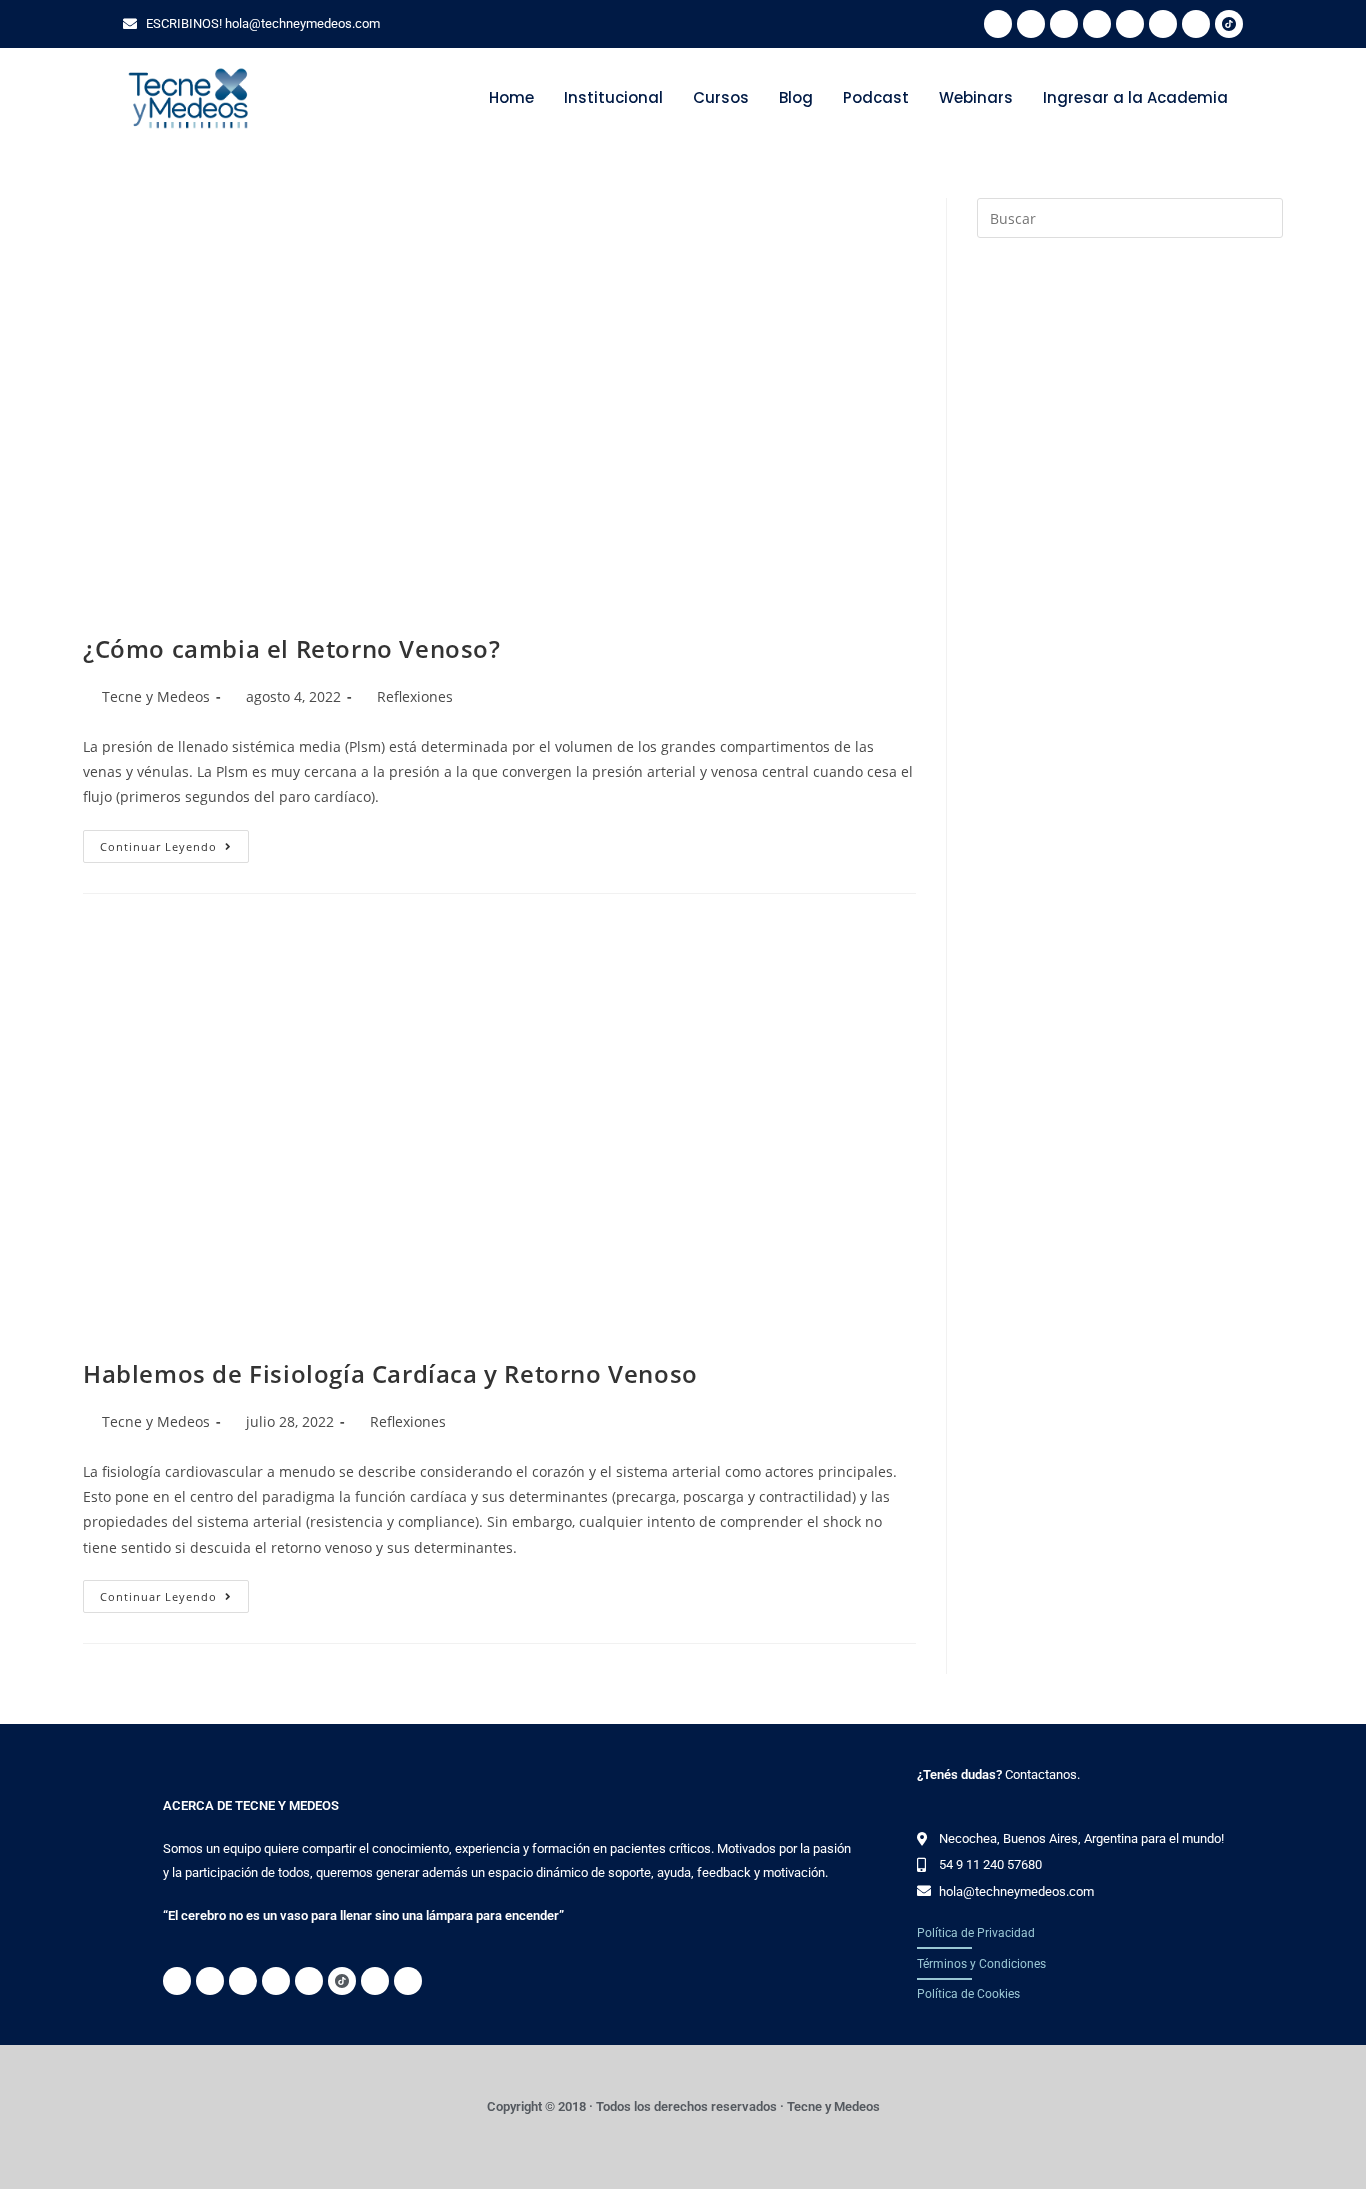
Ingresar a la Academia (1135, 97)
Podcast (876, 97)
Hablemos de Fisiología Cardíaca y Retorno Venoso (390, 1373)
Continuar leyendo (174, 842)
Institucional (613, 97)
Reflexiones (415, 696)
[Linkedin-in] (1130, 24)
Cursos (721, 97)
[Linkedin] (375, 1981)
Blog (796, 97)
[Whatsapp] (998, 24)
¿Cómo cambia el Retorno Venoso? (292, 648)
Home (511, 97)
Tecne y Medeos (156, 696)
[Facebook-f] (1097, 24)
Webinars (976, 97)
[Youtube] (1196, 24)
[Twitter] (1064, 24)
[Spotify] (1031, 24)
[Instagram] (1163, 24)
